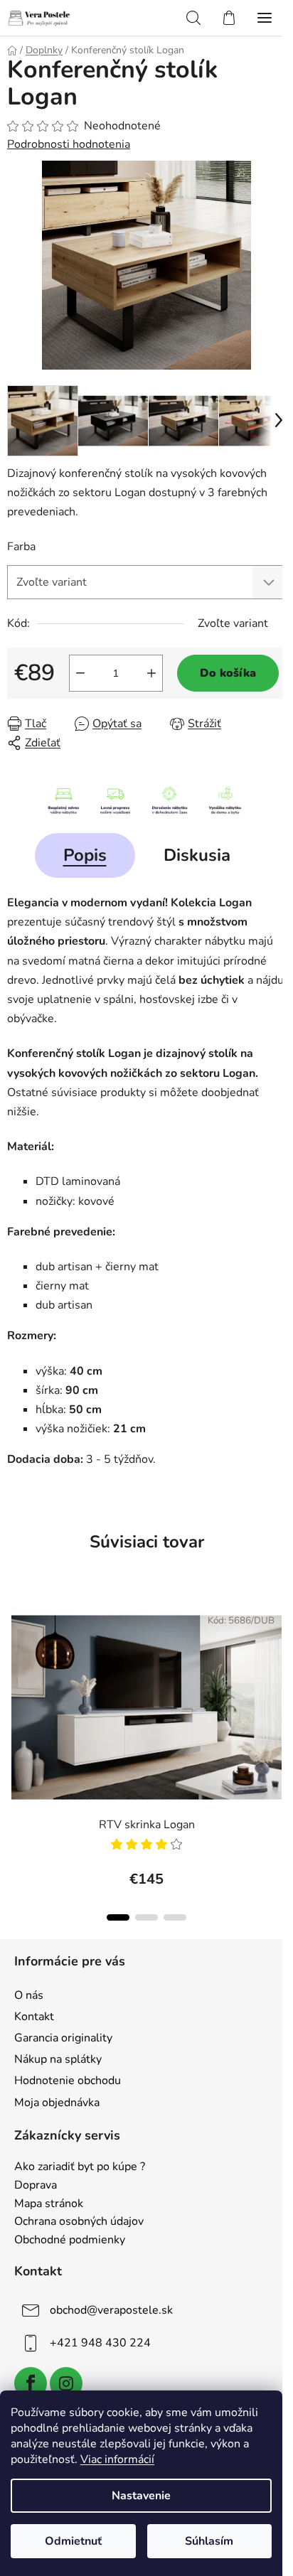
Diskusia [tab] (197, 855)
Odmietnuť (73, 2541)
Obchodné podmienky (70, 2240)
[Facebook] (31, 2383)
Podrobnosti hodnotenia (69, 144)
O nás (29, 1995)
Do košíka (228, 673)
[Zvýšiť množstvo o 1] (151, 673)
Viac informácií (117, 2459)
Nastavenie (141, 2496)
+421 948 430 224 (100, 2343)
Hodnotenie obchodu (68, 2081)
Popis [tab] (85, 855)
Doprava (36, 2186)
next (278, 1672)
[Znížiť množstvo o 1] (80, 673)
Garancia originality (63, 2038)
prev (15, 1672)
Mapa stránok (49, 2204)
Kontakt (34, 2017)
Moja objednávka (57, 2103)
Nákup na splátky (58, 2059)
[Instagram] (66, 2383)
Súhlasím (209, 2541)
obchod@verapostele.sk (111, 2310)
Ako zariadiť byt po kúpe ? (80, 2167)
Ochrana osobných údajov (79, 2222)
